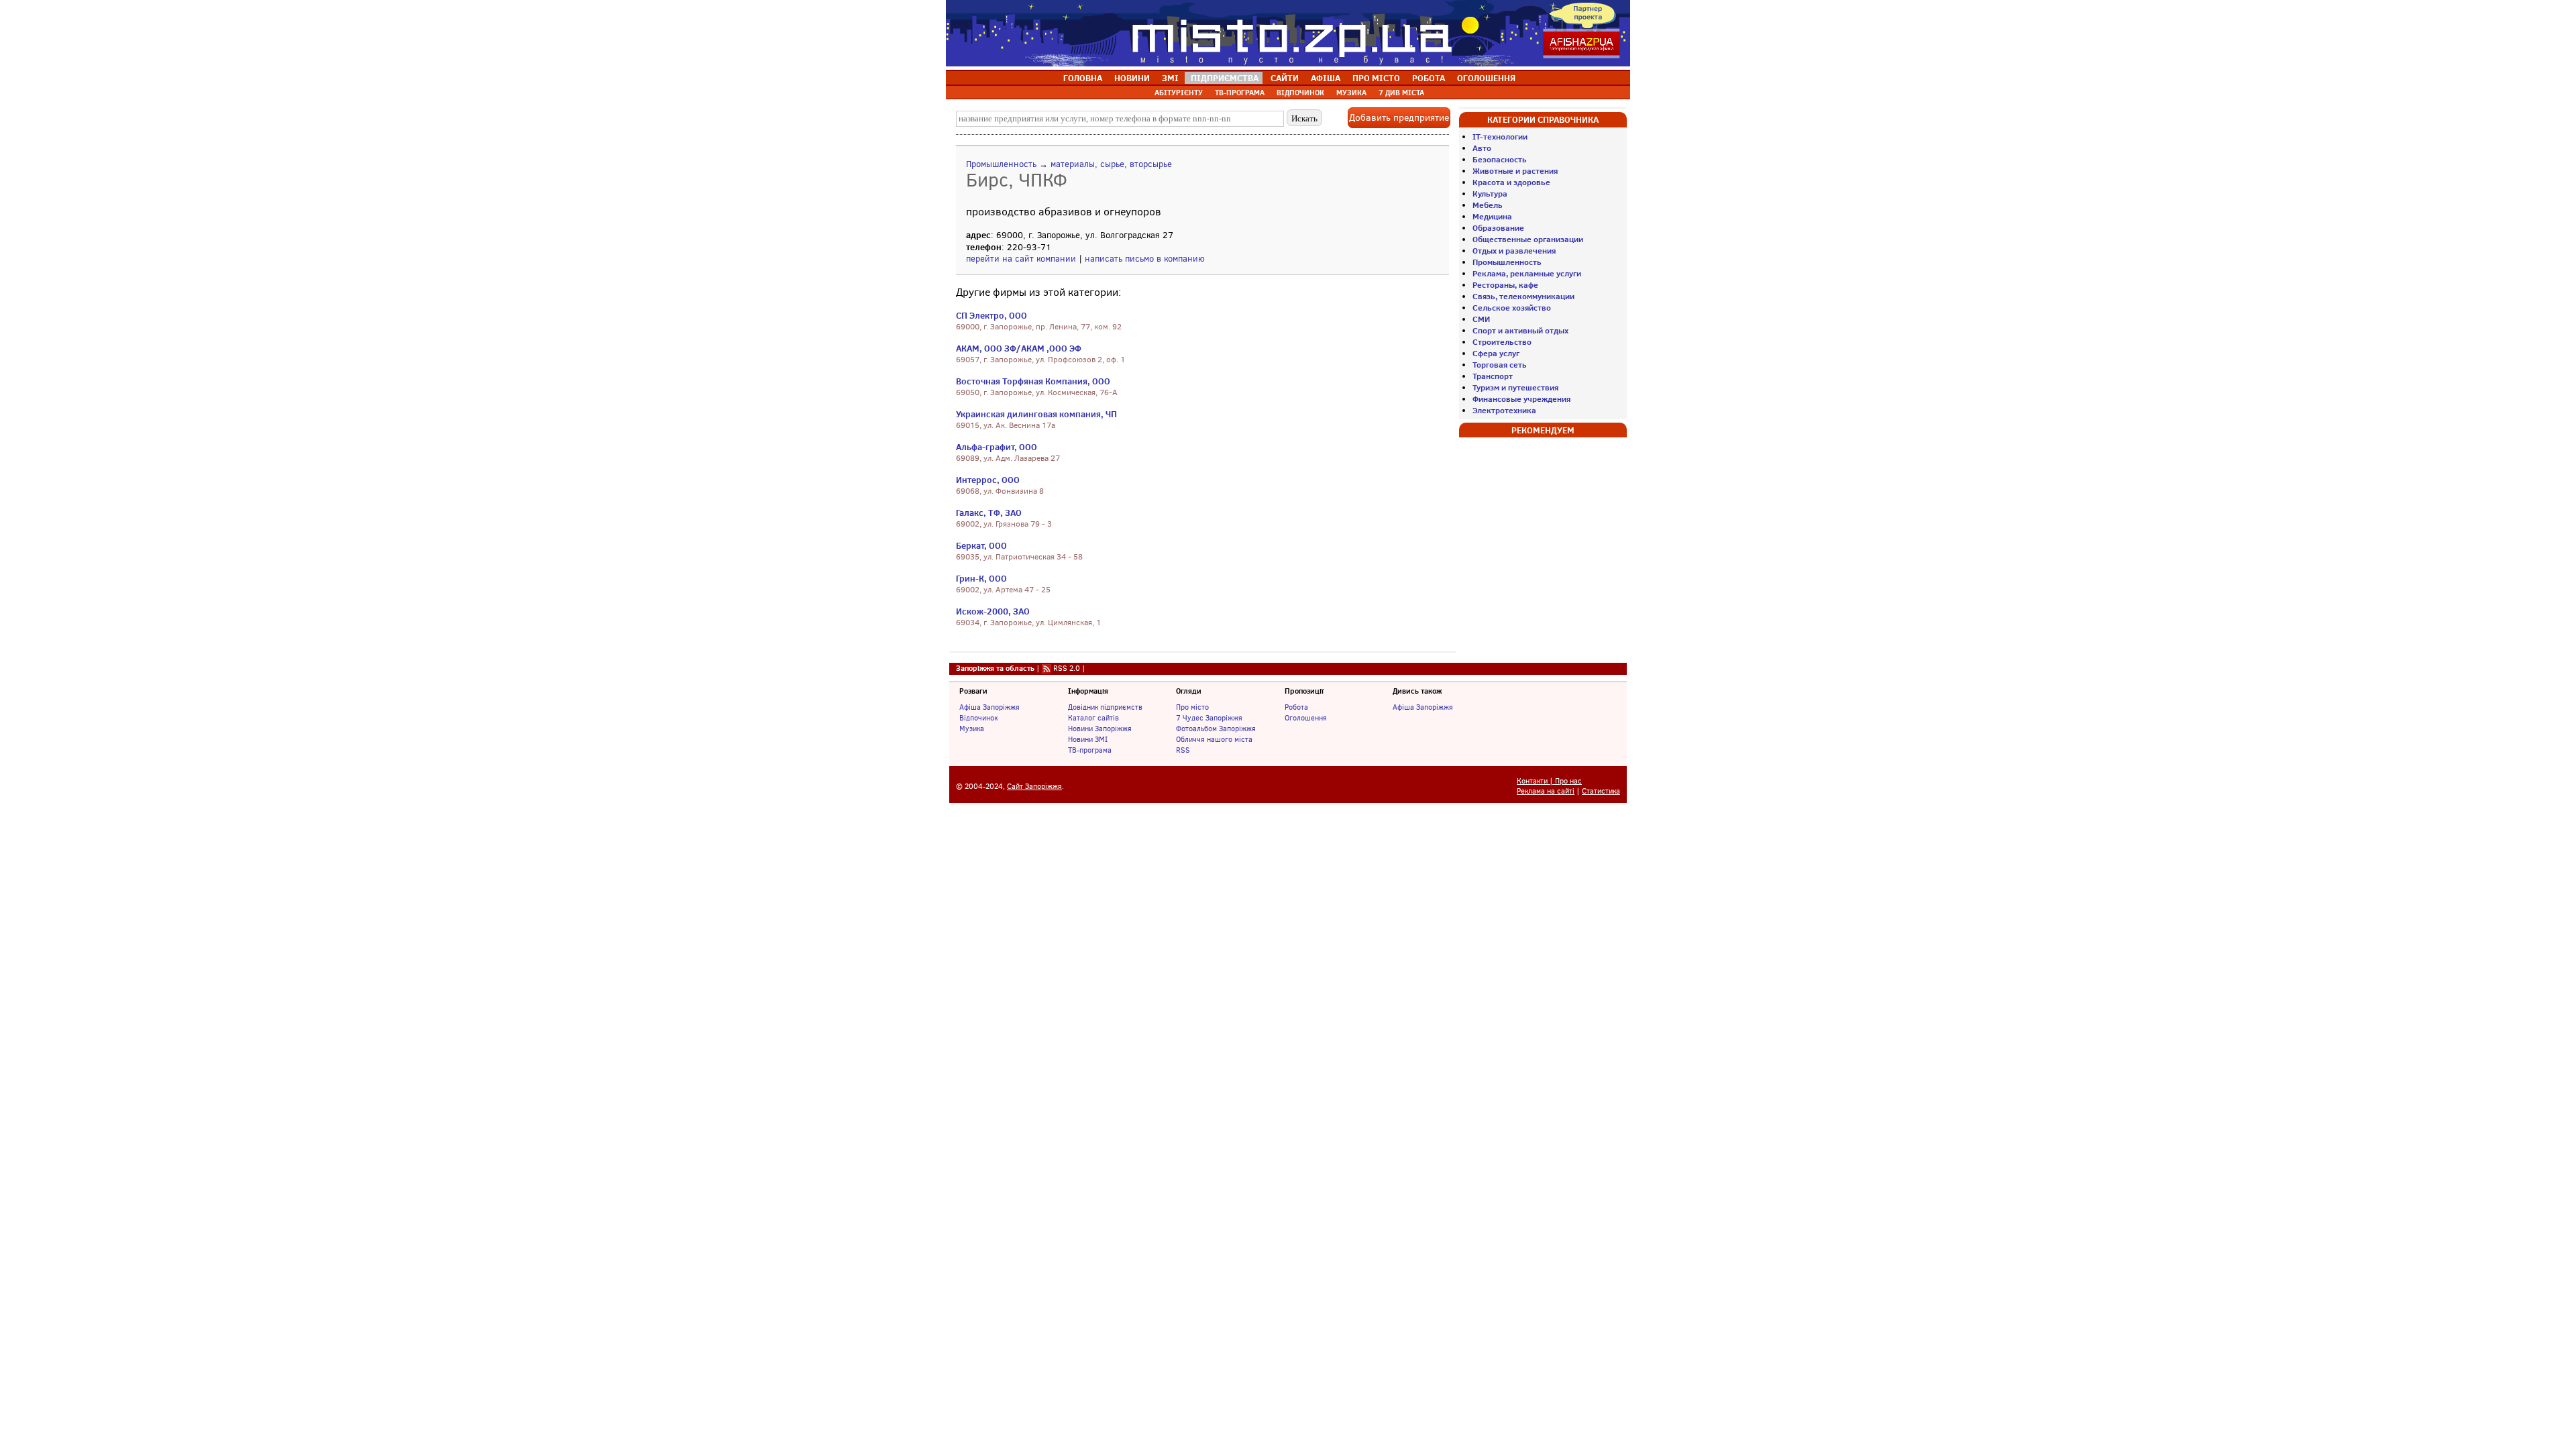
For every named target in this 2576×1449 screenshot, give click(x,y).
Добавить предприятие (1399, 118)
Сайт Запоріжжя (1034, 787)
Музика (972, 729)
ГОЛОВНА (1083, 78)
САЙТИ (1285, 78)
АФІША (1326, 78)
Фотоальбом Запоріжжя (1216, 729)
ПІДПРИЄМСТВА (1225, 78)
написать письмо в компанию (1145, 259)
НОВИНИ (1132, 78)
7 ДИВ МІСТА (1401, 93)
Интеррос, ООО (988, 480)
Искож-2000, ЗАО (993, 611)
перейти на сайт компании (1021, 259)
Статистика (1601, 791)
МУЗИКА (1351, 93)
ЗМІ (1170, 78)
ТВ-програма (1090, 750)
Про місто (1192, 707)
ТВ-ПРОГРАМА (1240, 93)
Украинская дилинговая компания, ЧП (1036, 414)
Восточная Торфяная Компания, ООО (1033, 381)
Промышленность (1001, 164)
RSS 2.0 (1067, 668)
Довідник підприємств (1105, 707)
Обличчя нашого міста (1214, 739)
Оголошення (1306, 718)
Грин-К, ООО (981, 578)
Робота (1296, 707)
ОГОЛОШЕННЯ (1486, 78)
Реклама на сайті (1546, 791)
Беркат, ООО (981, 545)
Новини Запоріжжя (1100, 729)
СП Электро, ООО (991, 315)
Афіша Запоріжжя (989, 707)
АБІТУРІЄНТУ (1179, 93)
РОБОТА (1429, 78)
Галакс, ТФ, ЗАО (989, 513)
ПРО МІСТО (1376, 78)
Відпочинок (978, 718)
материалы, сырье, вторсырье (1111, 164)
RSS (1183, 750)
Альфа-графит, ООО (997, 447)
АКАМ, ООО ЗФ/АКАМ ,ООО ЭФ (1019, 348)
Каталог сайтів (1093, 718)
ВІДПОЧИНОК (1300, 93)
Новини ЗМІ (1088, 739)
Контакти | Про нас (1549, 781)
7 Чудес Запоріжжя (1209, 718)
